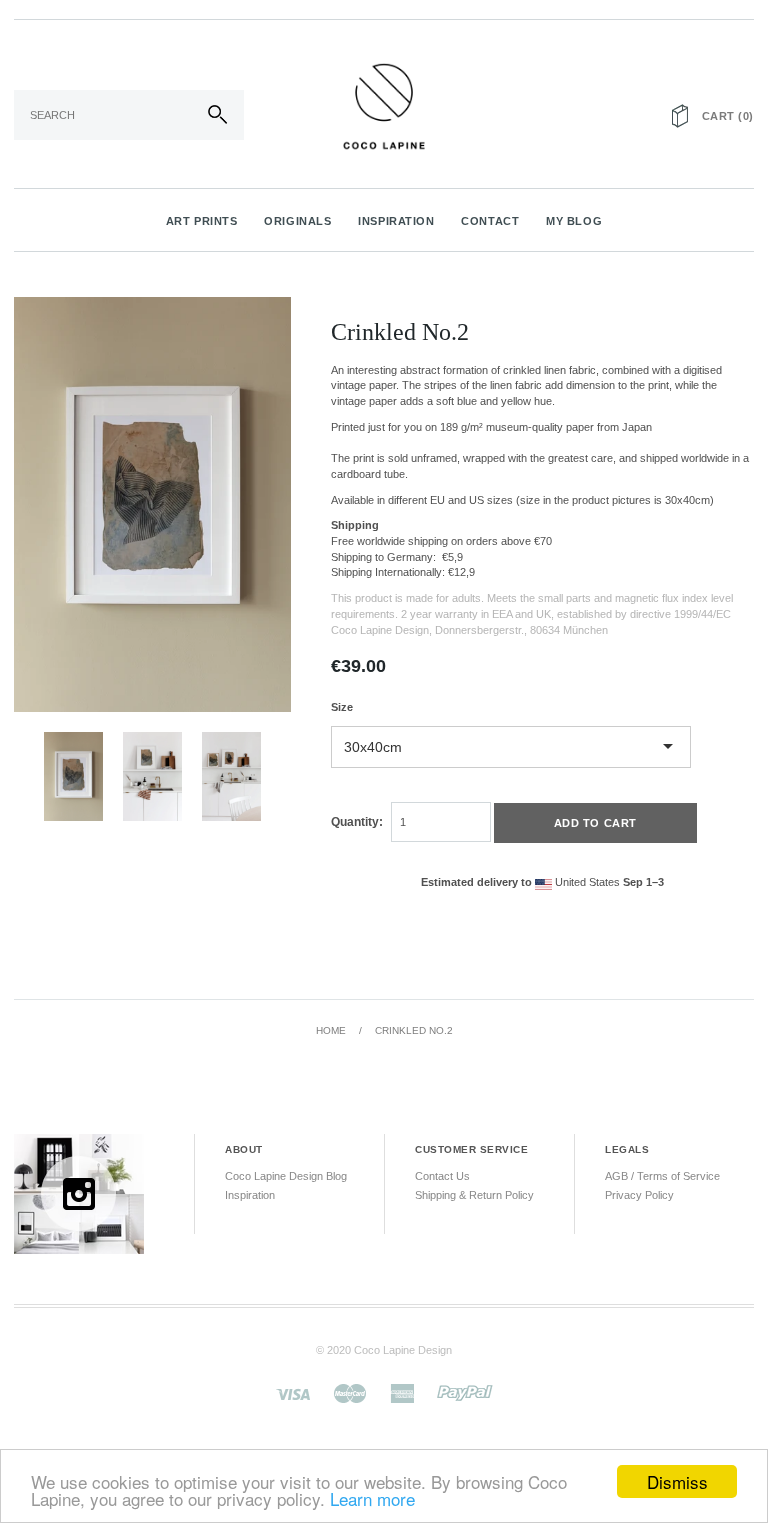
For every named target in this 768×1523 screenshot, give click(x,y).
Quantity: (357, 822)
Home (331, 1030)
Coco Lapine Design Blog (286, 1176)
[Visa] (293, 1392)
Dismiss (677, 1481)
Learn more (372, 1498)
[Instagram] (79, 1193)
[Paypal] (465, 1392)
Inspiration (250, 1195)
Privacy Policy (639, 1195)
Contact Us (442, 1176)
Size (342, 707)
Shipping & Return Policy (474, 1195)
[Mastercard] (350, 1392)
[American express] (402, 1392)
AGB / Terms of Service (662, 1176)
